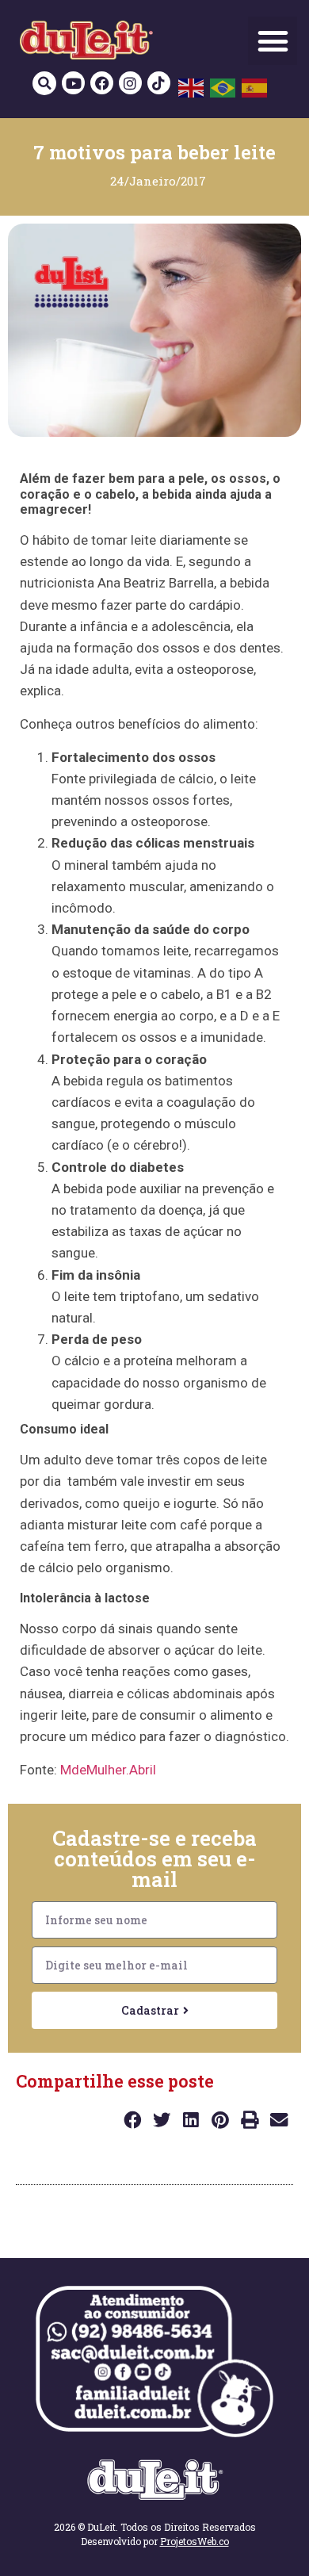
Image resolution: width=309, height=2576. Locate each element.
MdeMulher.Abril (108, 1770)
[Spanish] (255, 86)
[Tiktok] (159, 83)
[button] (273, 41)
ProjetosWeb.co (195, 2541)
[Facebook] (102, 83)
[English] (192, 86)
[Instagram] (130, 83)
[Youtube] (73, 83)
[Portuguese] (223, 86)
